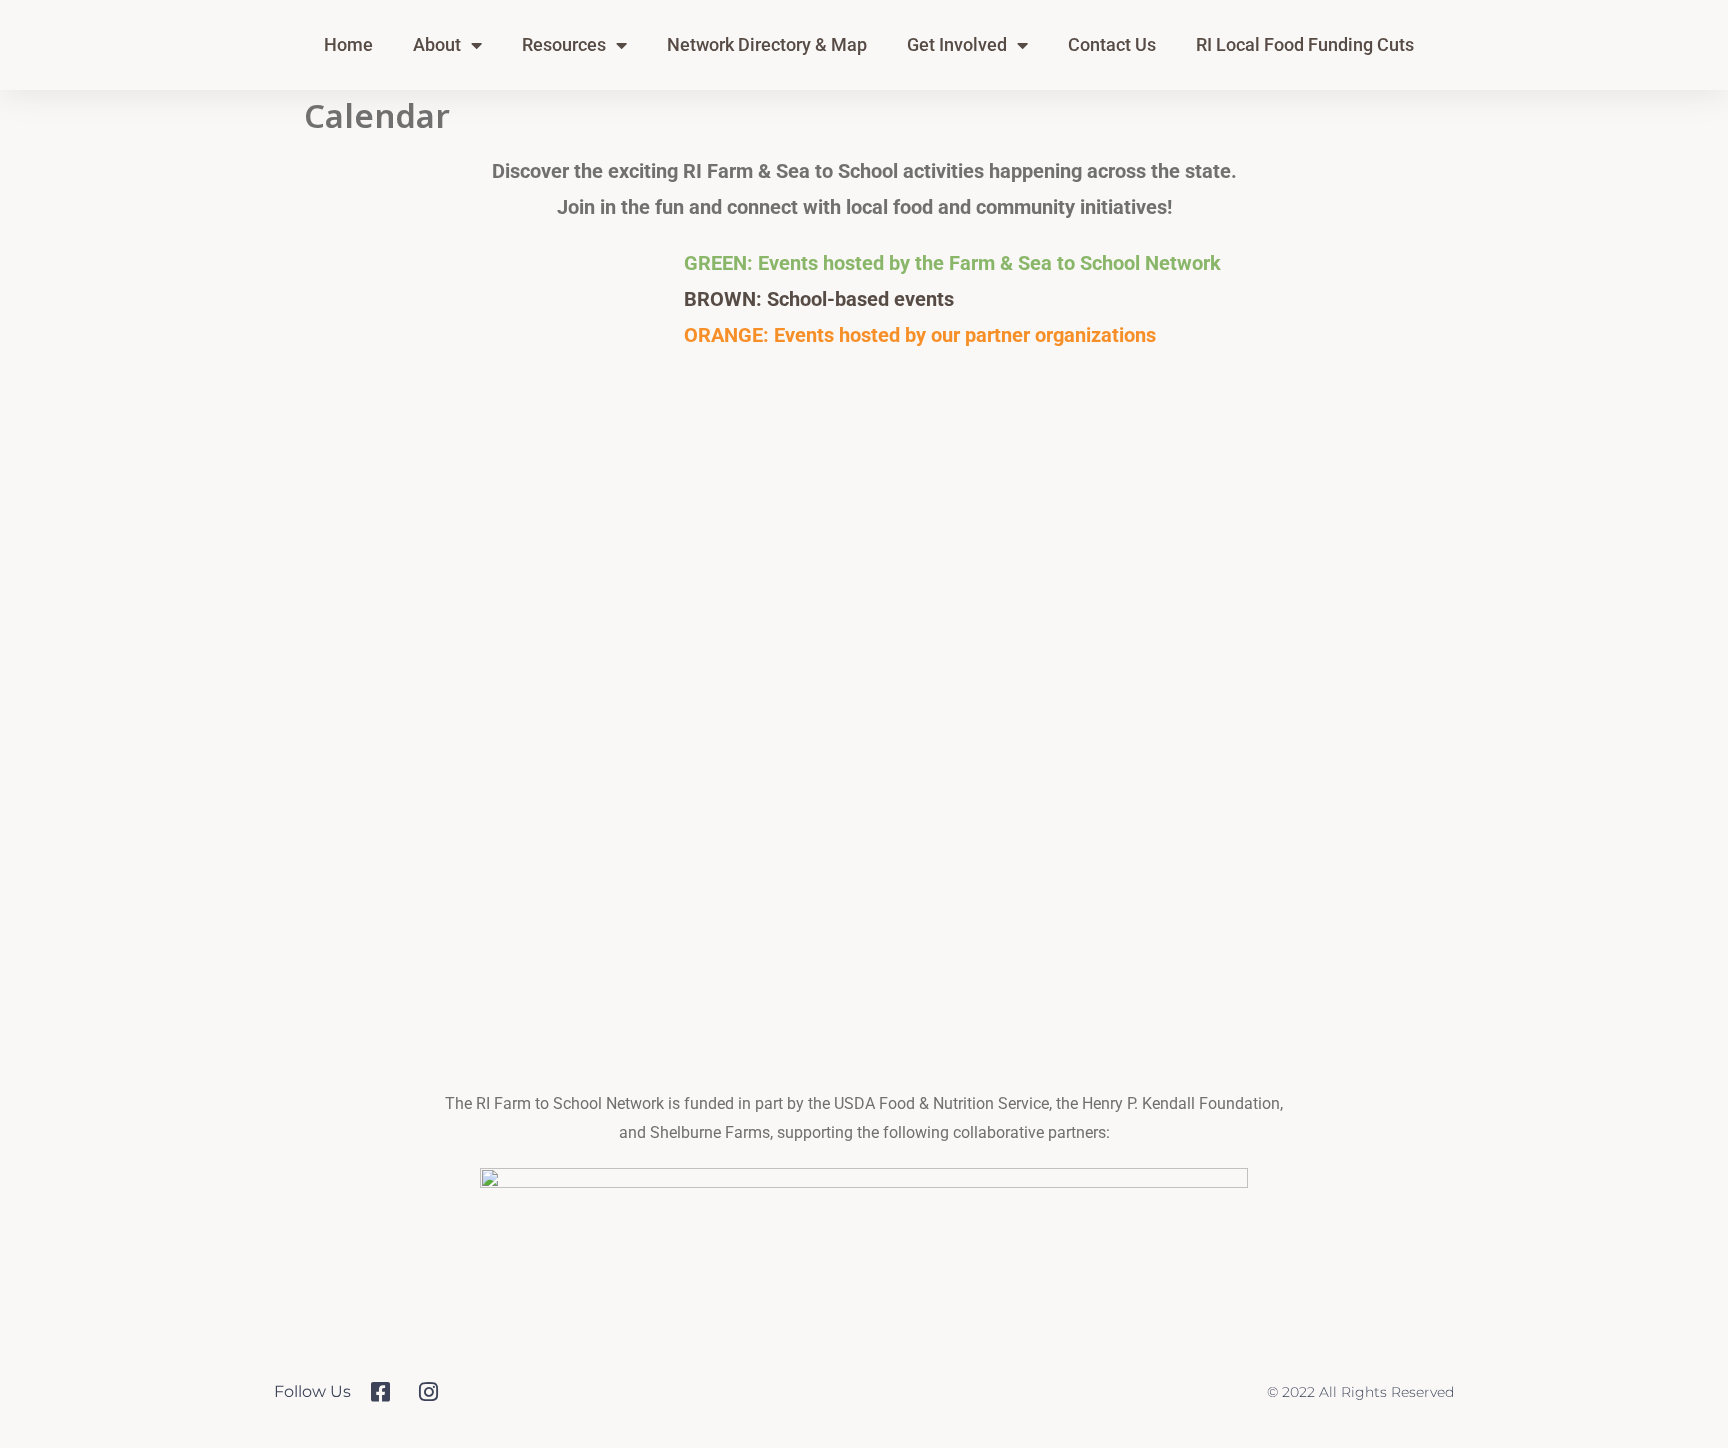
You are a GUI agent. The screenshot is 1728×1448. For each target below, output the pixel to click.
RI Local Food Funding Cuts (1305, 44)
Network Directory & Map (767, 44)
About (437, 44)
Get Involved (957, 44)
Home (348, 44)
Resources (564, 44)
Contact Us (1112, 44)
